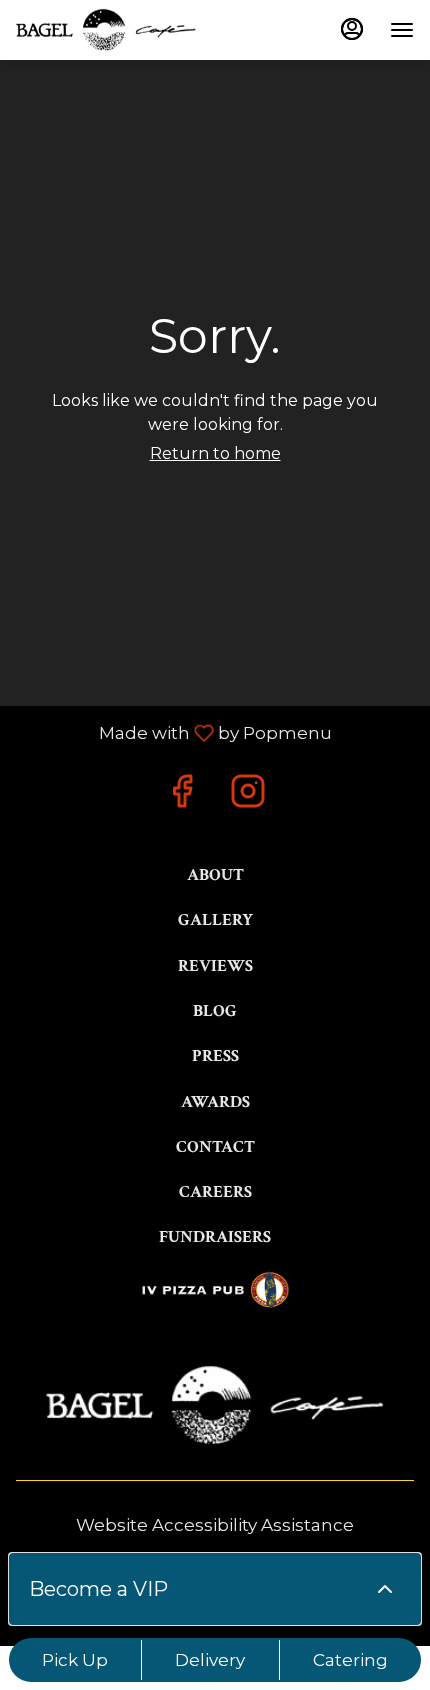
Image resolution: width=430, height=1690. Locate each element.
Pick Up (75, 1660)
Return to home (215, 453)
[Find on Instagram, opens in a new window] (248, 796)
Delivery (210, 1660)
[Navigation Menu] (402, 30)
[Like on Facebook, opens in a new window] (182, 796)
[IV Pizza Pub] (215, 1288)
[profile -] (352, 29)
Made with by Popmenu (173, 732)
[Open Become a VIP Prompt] (385, 1589)
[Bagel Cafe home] (106, 30)
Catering (350, 1660)
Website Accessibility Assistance (215, 1525)
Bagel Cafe (215, 1405)
